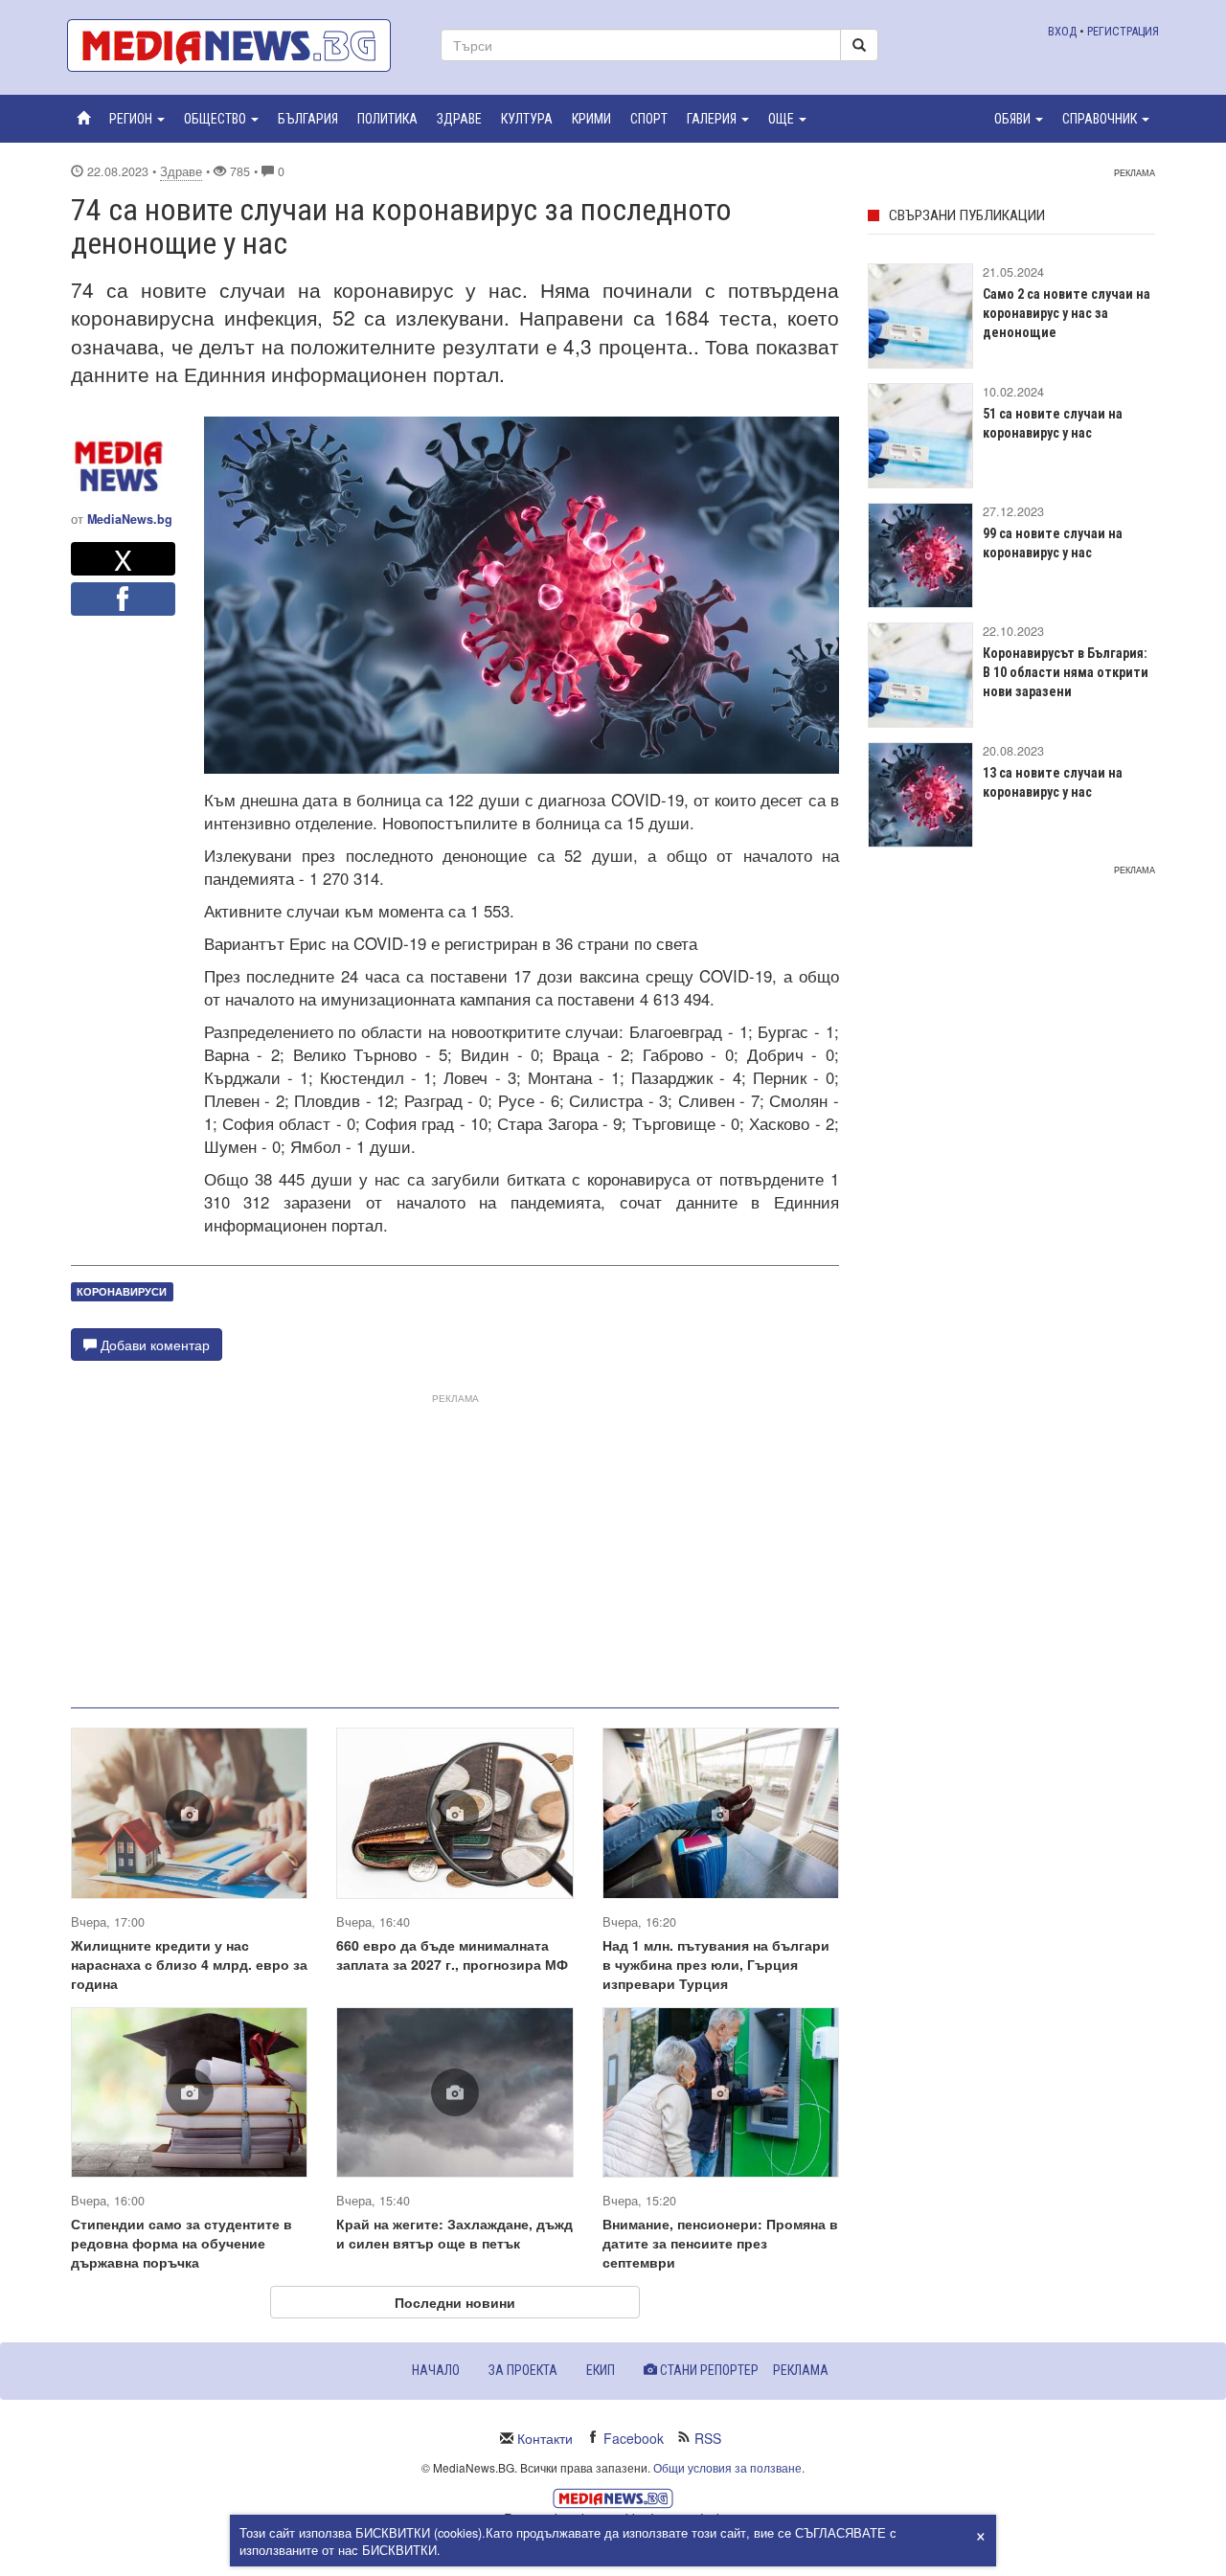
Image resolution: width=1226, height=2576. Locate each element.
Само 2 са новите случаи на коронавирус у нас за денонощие (1067, 313)
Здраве (181, 171)
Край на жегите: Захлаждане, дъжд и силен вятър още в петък (454, 2233)
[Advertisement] (455, 1543)
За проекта (523, 2370)
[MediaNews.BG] (239, 45)
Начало (436, 2370)
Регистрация (1123, 31)
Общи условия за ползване (727, 2467)
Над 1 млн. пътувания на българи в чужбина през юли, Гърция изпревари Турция (716, 1964)
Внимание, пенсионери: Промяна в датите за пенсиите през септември (720, 2243)
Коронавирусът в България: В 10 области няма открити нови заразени (1066, 672)
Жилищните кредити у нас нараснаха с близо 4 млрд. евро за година (189, 1964)
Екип (601, 2370)
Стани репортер (708, 2370)
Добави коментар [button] (153, 1344)
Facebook (634, 2438)
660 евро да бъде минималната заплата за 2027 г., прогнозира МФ (452, 1955)
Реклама (801, 2370)
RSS (708, 2438)
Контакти (545, 2438)
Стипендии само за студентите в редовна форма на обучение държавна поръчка (182, 2243)
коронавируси (122, 1291)
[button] (137, 119)
